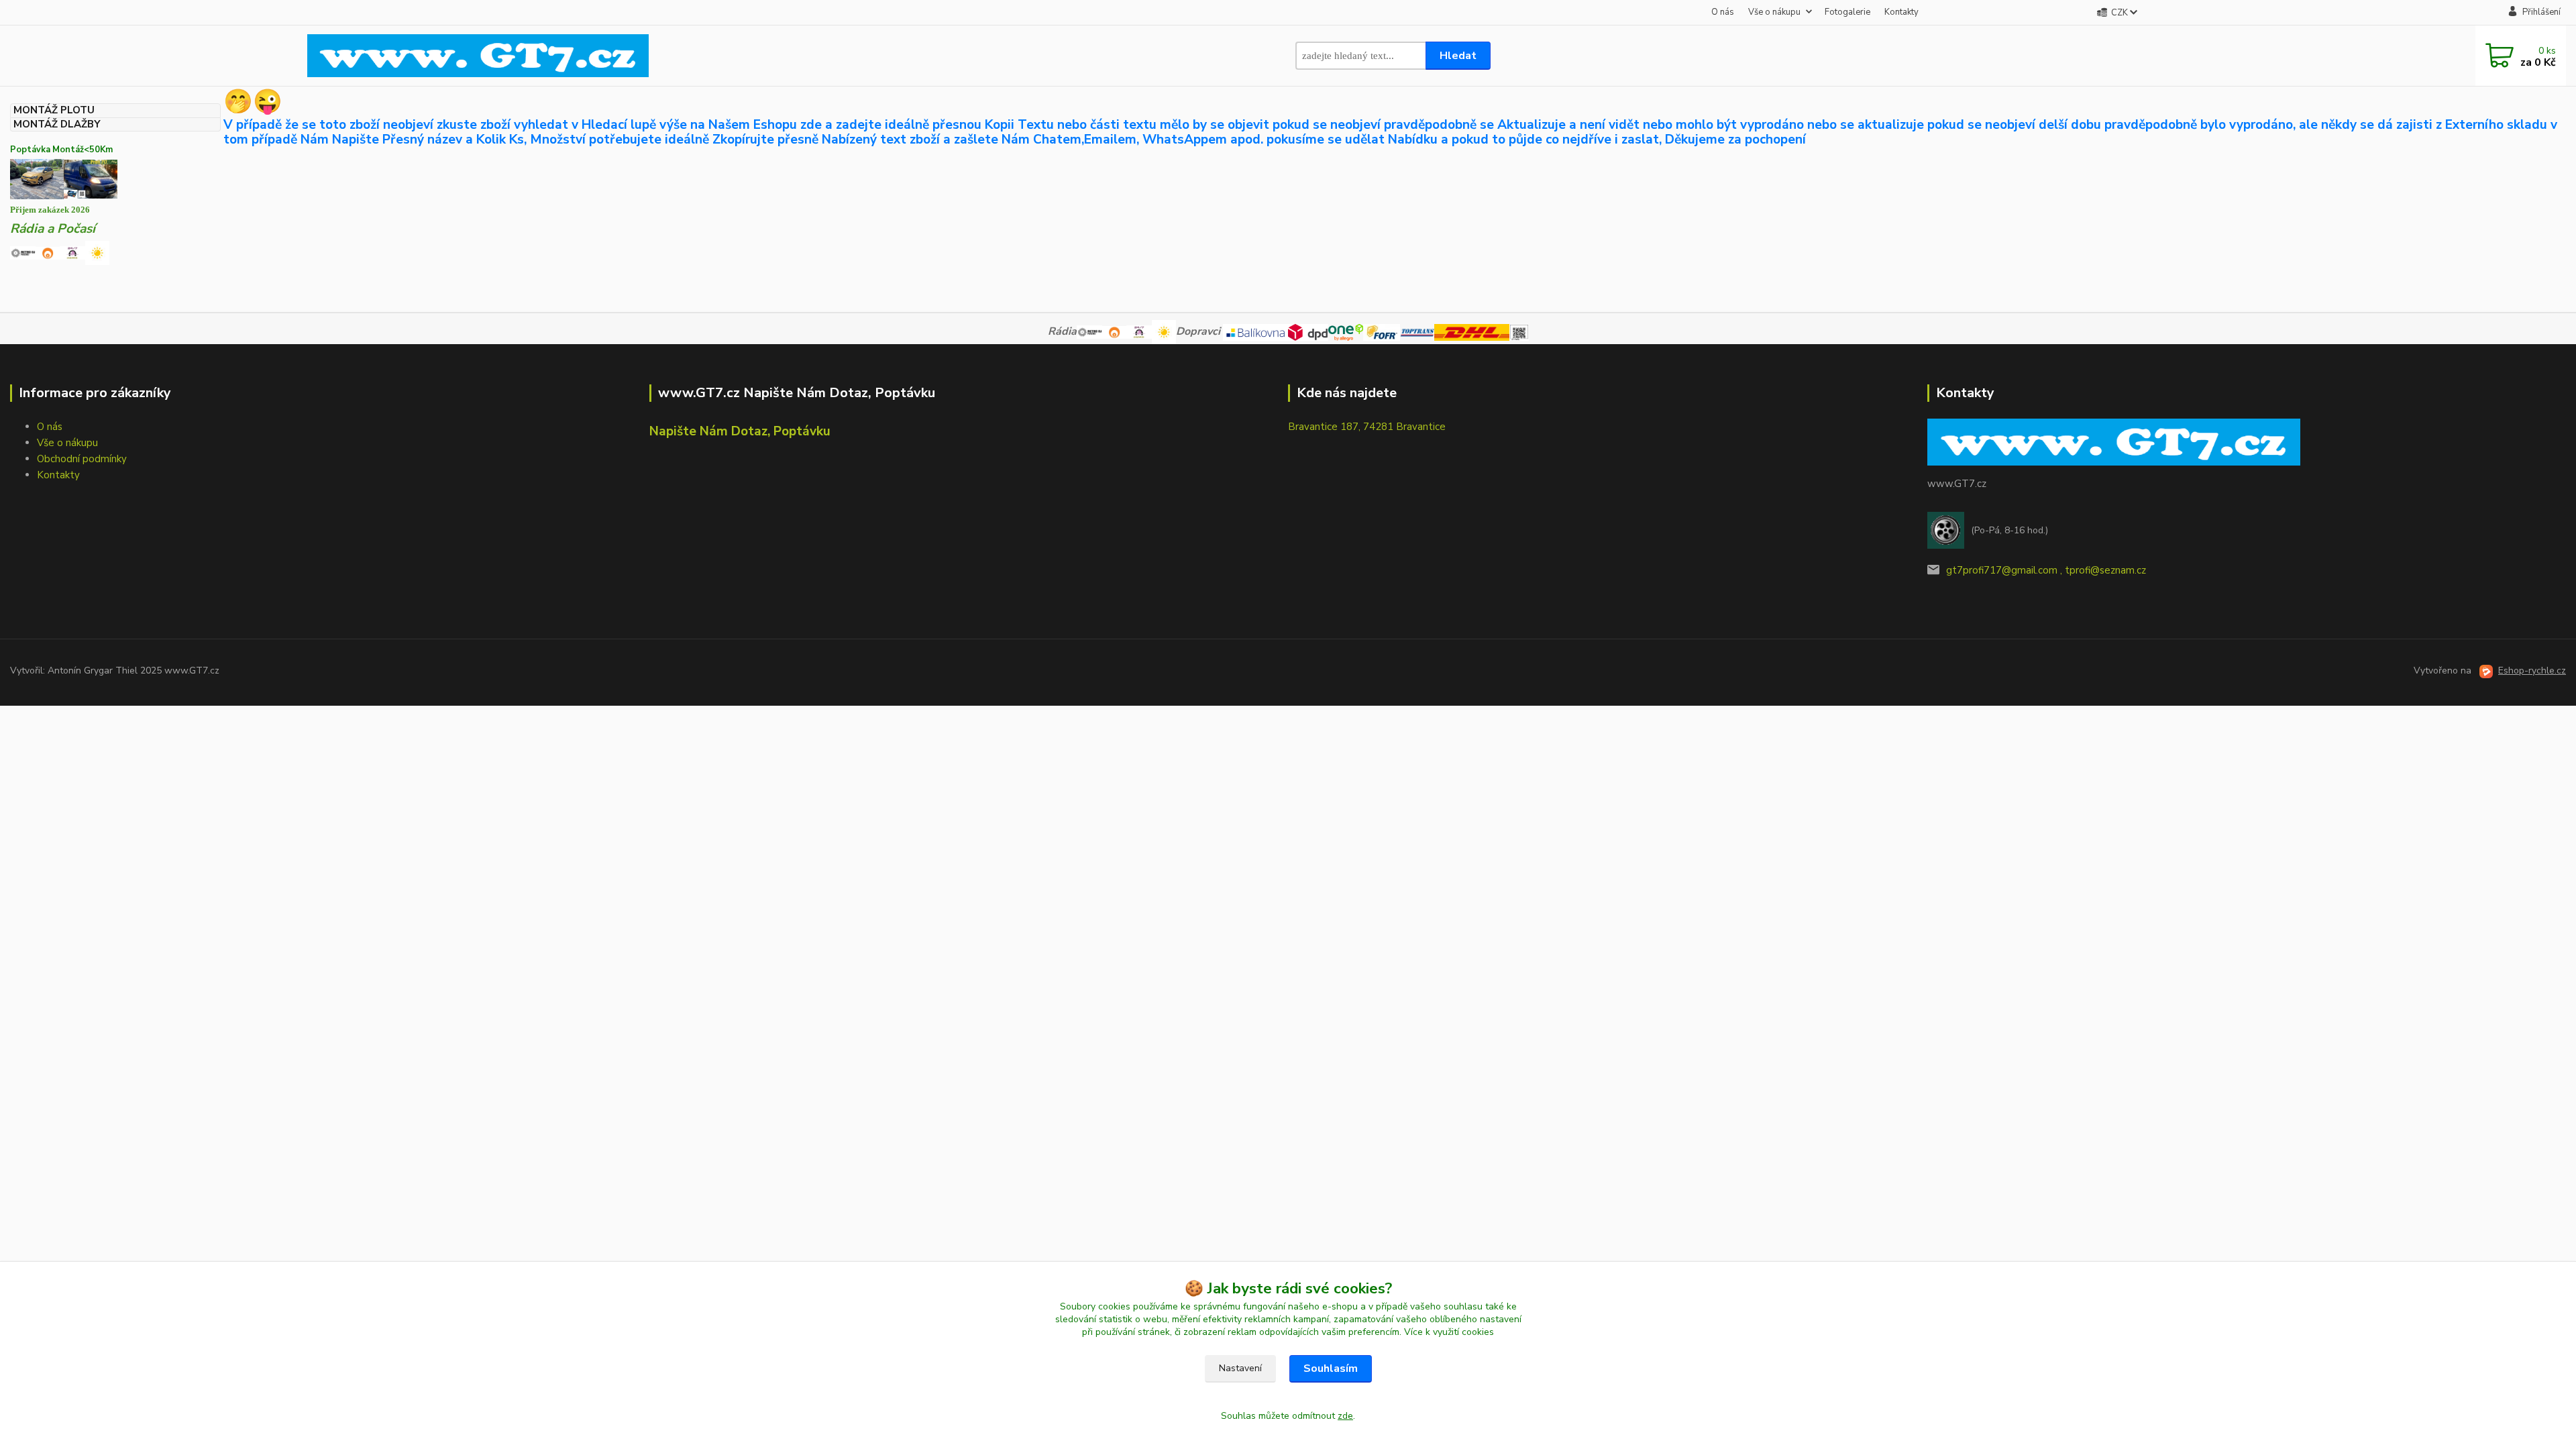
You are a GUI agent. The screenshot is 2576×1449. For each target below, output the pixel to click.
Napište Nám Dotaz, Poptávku (740, 431)
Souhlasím (1331, 1368)
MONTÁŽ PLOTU (54, 110)
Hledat (1458, 56)
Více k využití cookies (1449, 1332)
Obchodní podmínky (82, 459)
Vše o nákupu (1774, 12)
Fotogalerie (1847, 12)
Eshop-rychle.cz (2532, 670)
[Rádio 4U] (48, 252)
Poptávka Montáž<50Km (61, 150)
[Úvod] (478, 56)
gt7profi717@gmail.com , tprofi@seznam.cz (2046, 570)
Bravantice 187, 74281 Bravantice (1367, 427)
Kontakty (1901, 12)
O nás (1723, 12)
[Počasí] (97, 252)
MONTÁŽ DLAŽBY (57, 124)
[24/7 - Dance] (72, 252)
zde (1345, 1416)
